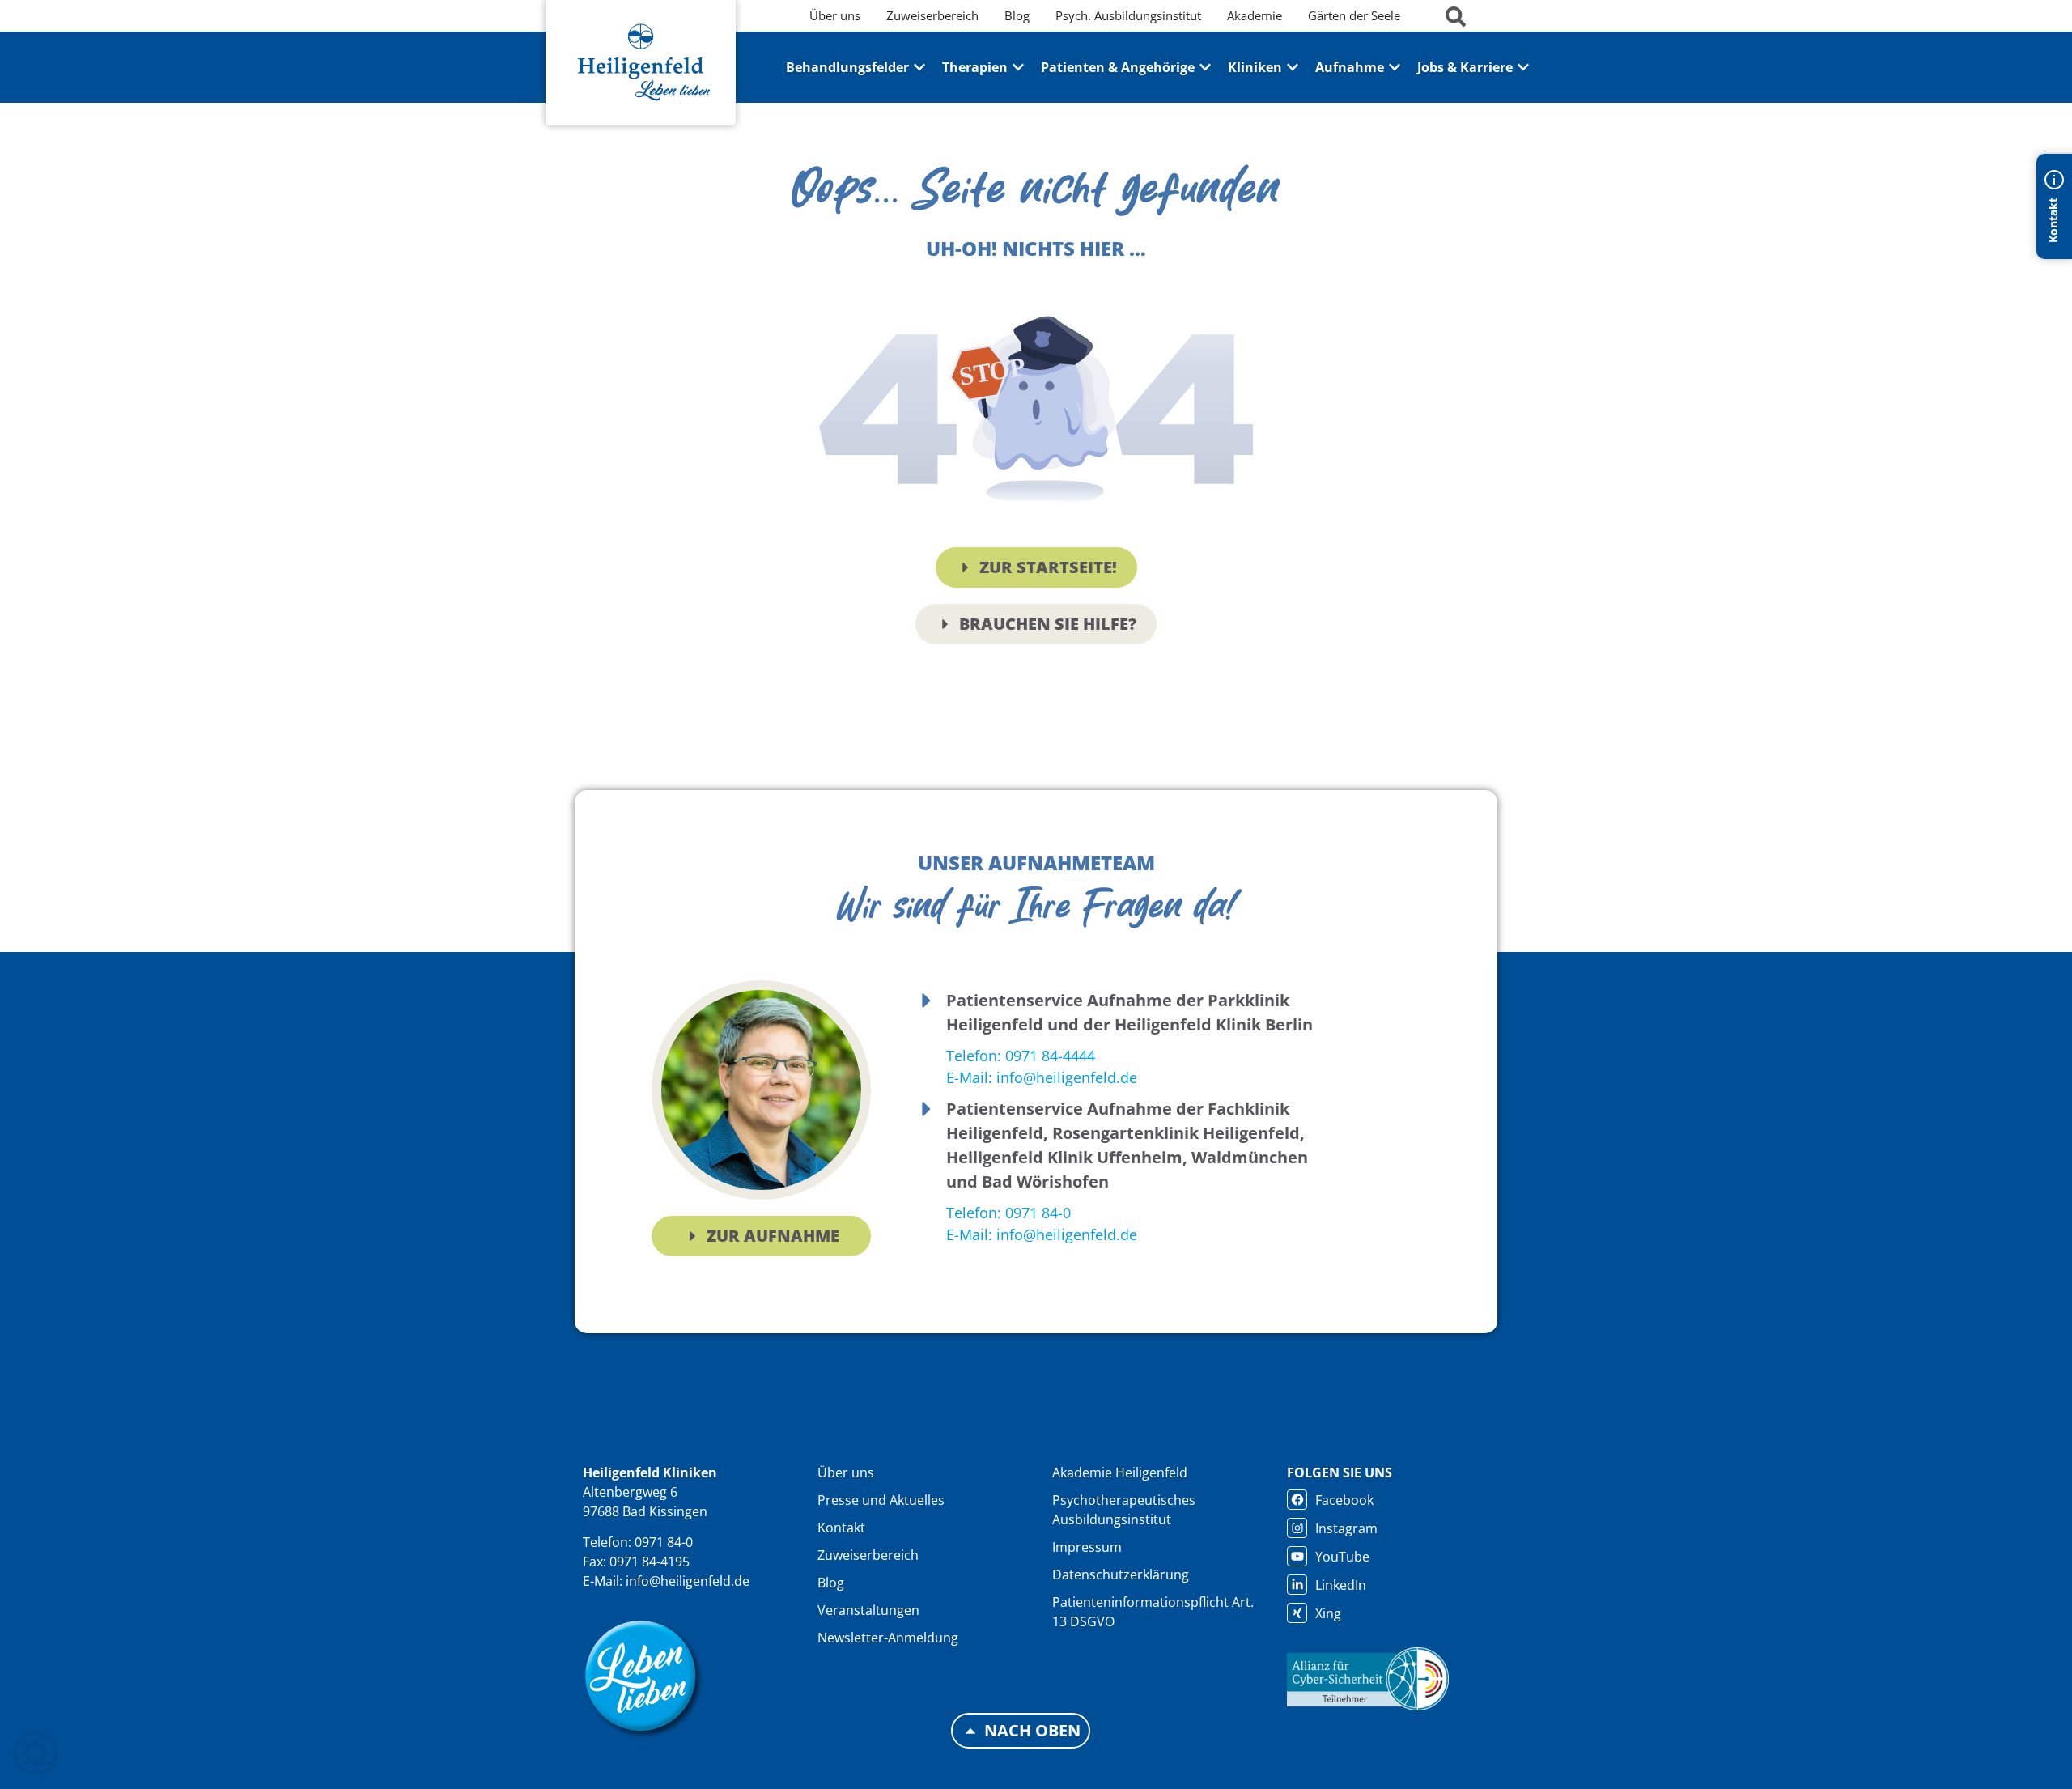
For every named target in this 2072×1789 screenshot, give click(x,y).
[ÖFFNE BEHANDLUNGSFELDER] (919, 67)
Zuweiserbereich (868, 1555)
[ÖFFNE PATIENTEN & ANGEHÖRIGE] (1205, 67)
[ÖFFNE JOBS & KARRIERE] (1523, 67)
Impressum (1087, 1547)
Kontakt (841, 1528)
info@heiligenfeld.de (688, 1581)
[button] (36, 1753)
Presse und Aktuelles (881, 1500)
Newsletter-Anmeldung (888, 1638)
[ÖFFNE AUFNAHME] (1395, 67)
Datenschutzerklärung (1121, 1574)
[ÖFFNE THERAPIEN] (1018, 67)
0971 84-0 (664, 1542)
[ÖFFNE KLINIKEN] (1293, 67)
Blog (831, 1583)
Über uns (846, 1472)
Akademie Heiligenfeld (1120, 1472)
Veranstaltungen (868, 1610)
